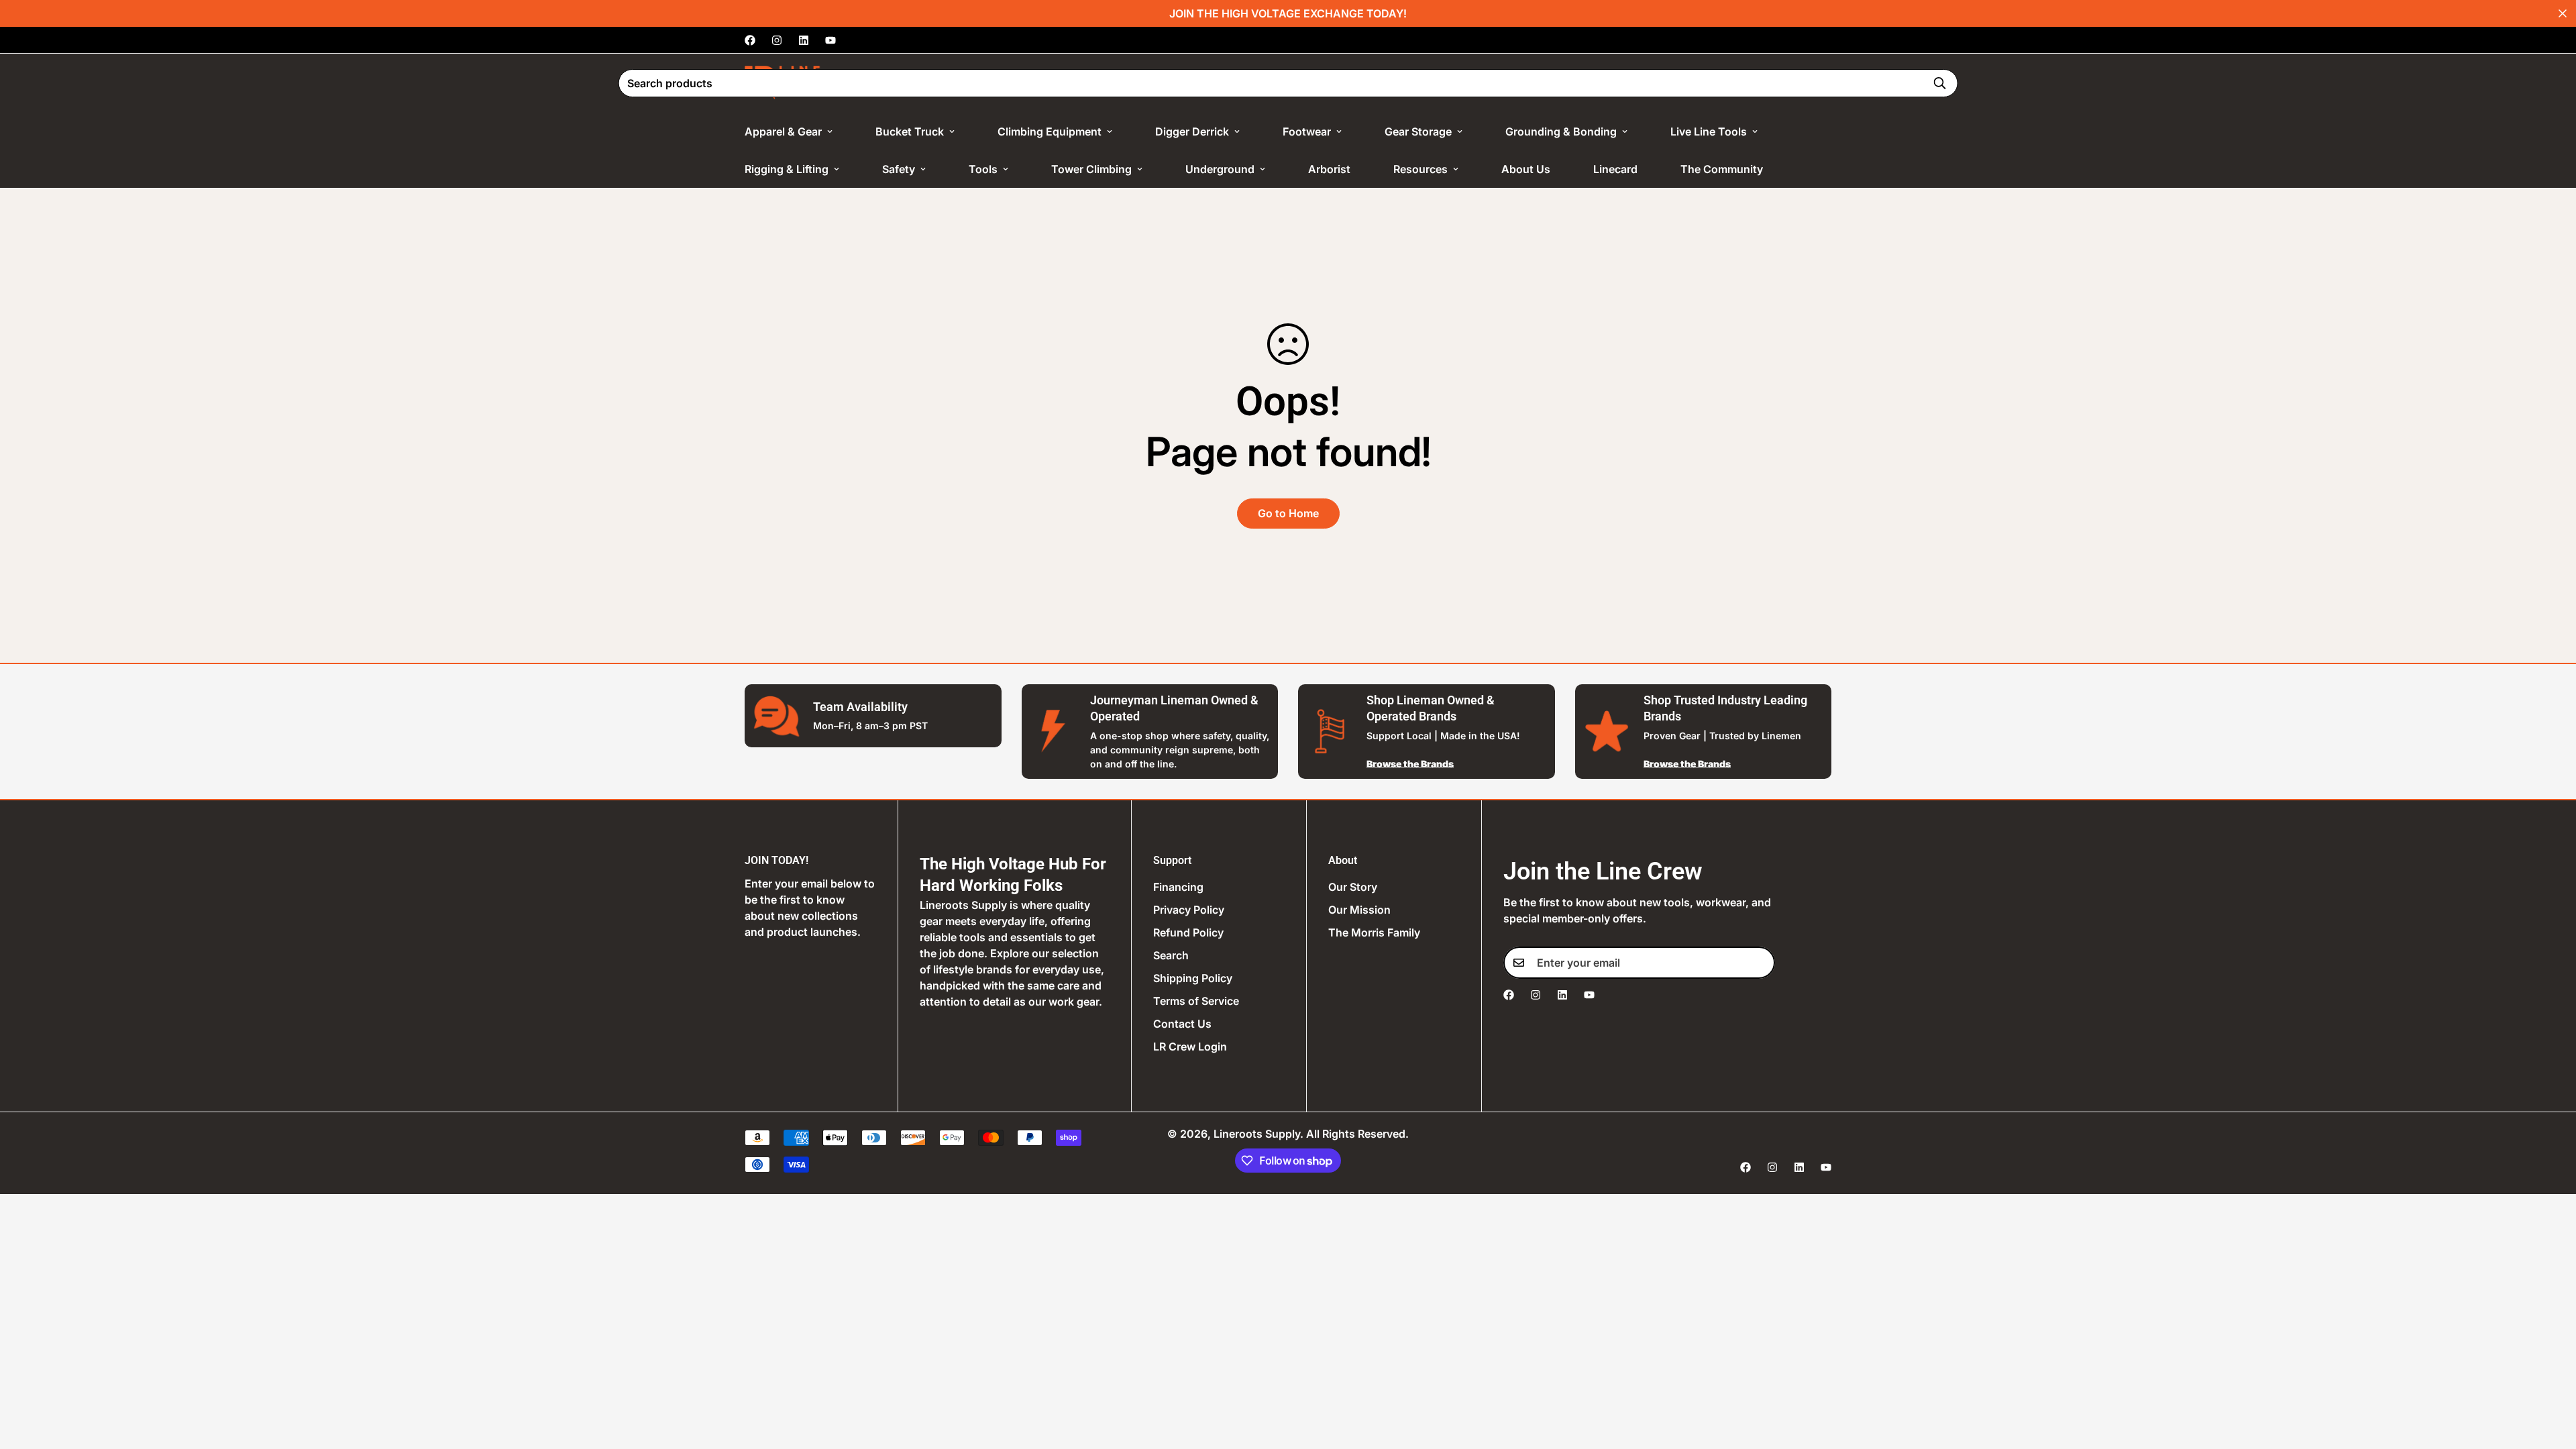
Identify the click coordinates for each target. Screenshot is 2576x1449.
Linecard (1615, 169)
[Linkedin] (804, 40)
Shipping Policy (1193, 978)
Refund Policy (1188, 932)
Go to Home (1288, 513)
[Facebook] (750, 40)
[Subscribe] (1760, 963)
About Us (1526, 169)
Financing (1178, 887)
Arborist (1329, 169)
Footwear (1307, 131)
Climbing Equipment (1050, 131)
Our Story (1353, 887)
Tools (983, 169)
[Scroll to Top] (2550, 1376)
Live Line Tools (1709, 131)
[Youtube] (830, 40)
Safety (899, 169)
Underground (1220, 169)
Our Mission (1359, 910)
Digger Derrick (1192, 131)
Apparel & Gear (783, 131)
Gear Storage (1418, 131)
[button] (1812, 83)
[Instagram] (777, 40)
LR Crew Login (1190, 1046)
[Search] (1939, 83)
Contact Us (1182, 1024)
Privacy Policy (1189, 910)
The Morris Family (1374, 932)
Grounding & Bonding (1561, 131)
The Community (1722, 169)
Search (1171, 955)
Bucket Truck (910, 131)
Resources (1420, 169)
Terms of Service (1196, 1001)
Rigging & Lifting (787, 169)
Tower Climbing (1091, 169)
